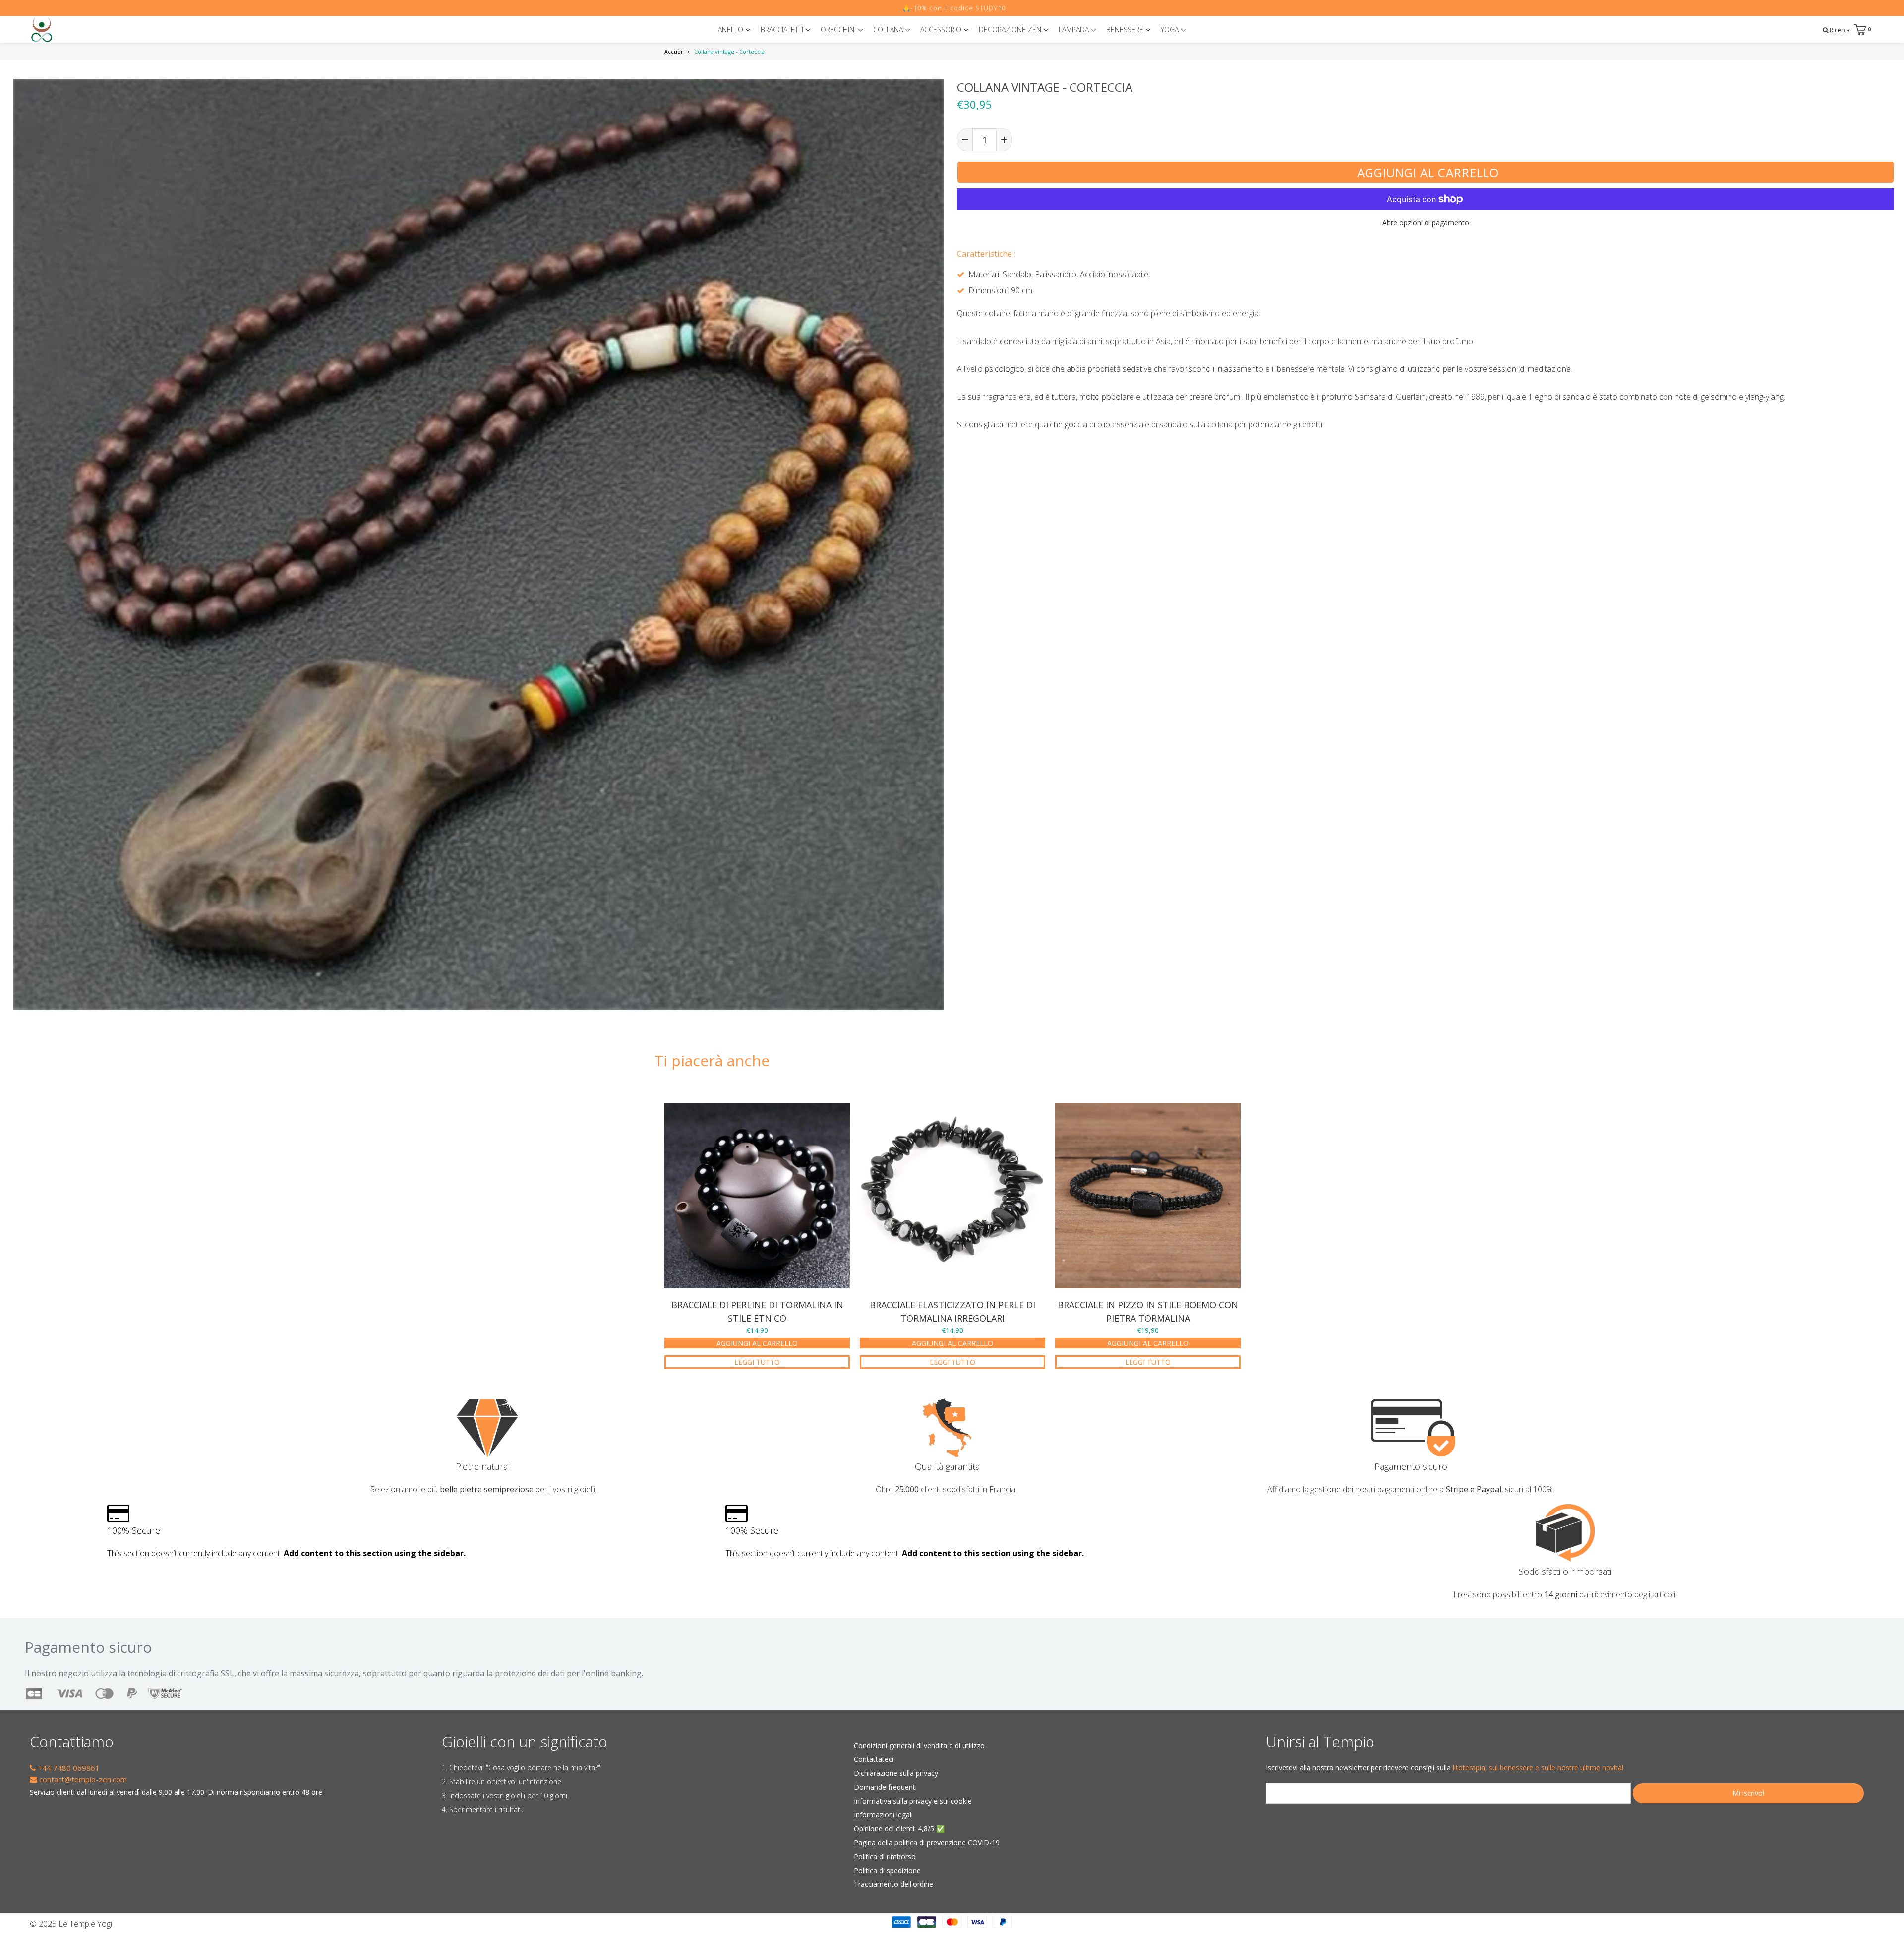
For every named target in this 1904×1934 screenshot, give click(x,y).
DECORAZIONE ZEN (1011, 30)
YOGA (1171, 30)
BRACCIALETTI (783, 30)
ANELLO (732, 30)
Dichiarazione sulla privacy (896, 1773)
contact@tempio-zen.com (82, 1779)
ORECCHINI (839, 30)
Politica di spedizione (887, 1870)
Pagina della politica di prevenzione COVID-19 (927, 1843)
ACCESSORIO (942, 30)
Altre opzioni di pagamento (1426, 222)
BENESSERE (1126, 30)
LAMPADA (1075, 30)
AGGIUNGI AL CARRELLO (757, 1343)
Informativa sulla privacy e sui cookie (913, 1801)
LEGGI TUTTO (757, 1362)
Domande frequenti (885, 1787)
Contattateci (874, 1759)
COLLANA (889, 30)
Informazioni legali (883, 1815)
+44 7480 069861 (68, 1768)
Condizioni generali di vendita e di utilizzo (919, 1745)
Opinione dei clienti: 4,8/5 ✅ (899, 1829)
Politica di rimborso (885, 1856)
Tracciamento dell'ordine (893, 1884)
